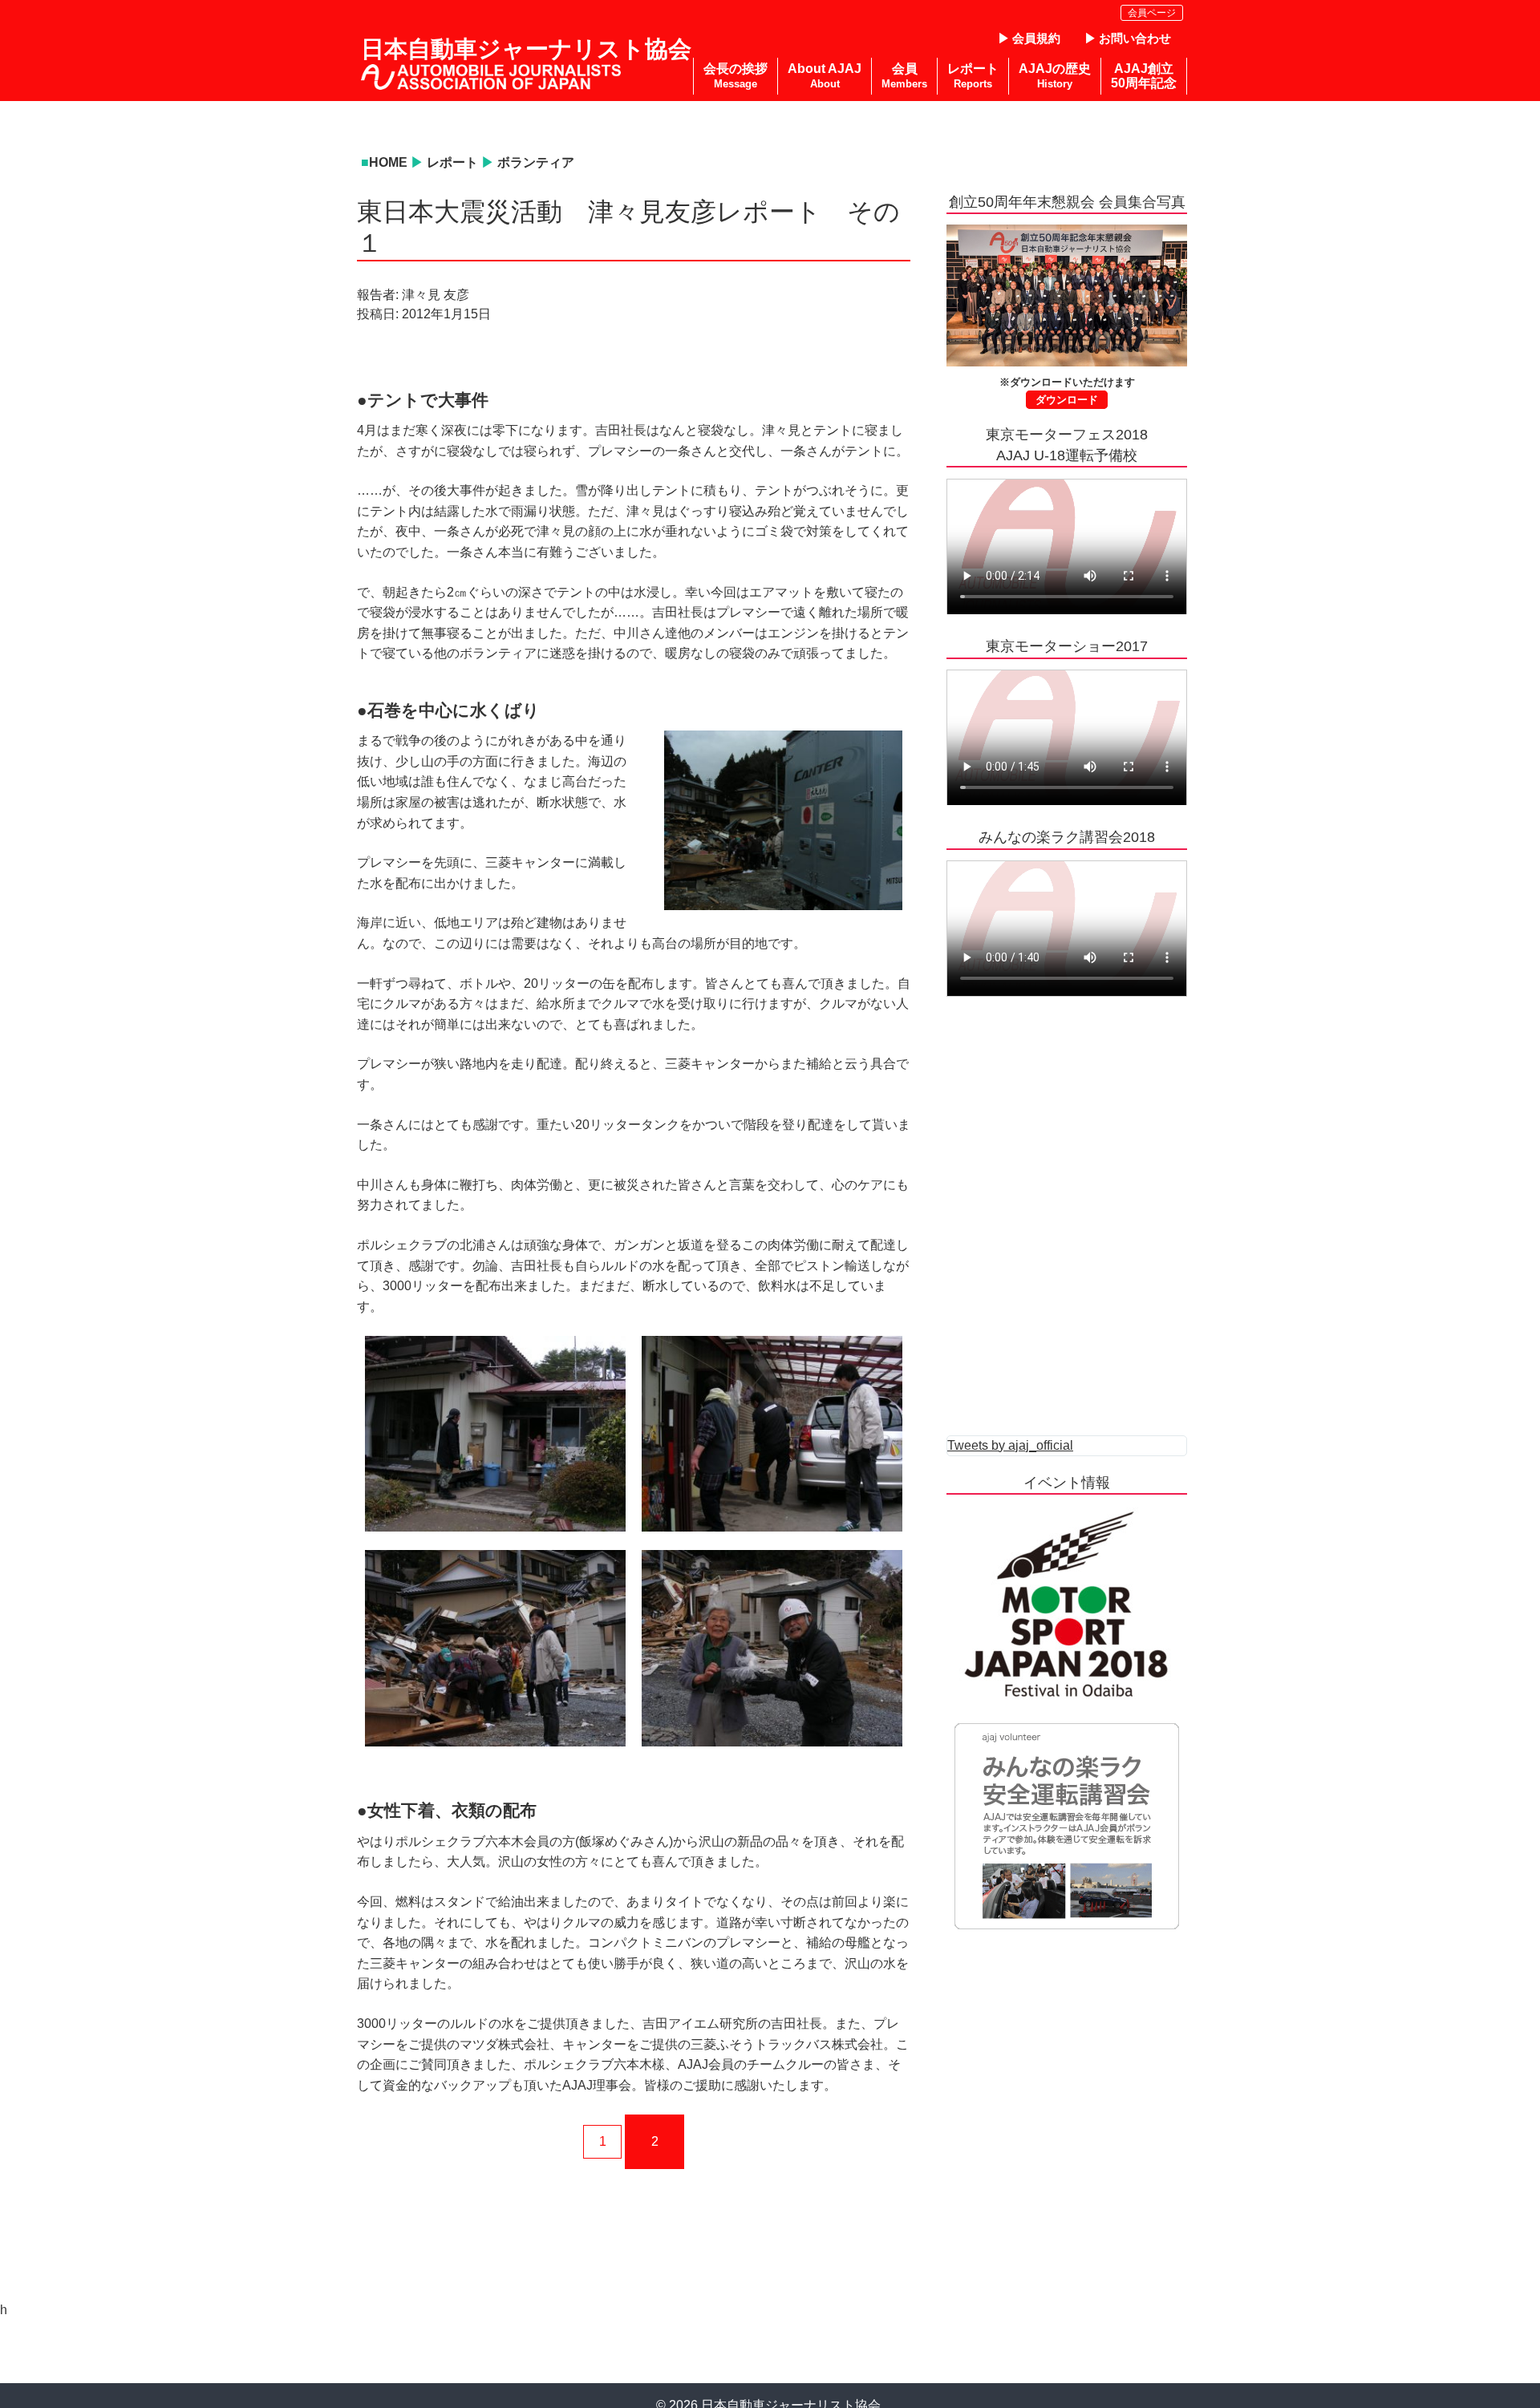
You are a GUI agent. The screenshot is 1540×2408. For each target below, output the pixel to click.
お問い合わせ (1135, 38)
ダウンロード (1067, 400)
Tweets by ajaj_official (1010, 1445)
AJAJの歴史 (1055, 76)
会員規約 (1036, 38)
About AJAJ (825, 76)
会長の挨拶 (736, 76)
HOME (388, 162)
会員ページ (1152, 13)
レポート (452, 162)
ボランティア (536, 162)
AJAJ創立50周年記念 (1144, 76)
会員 (904, 76)
